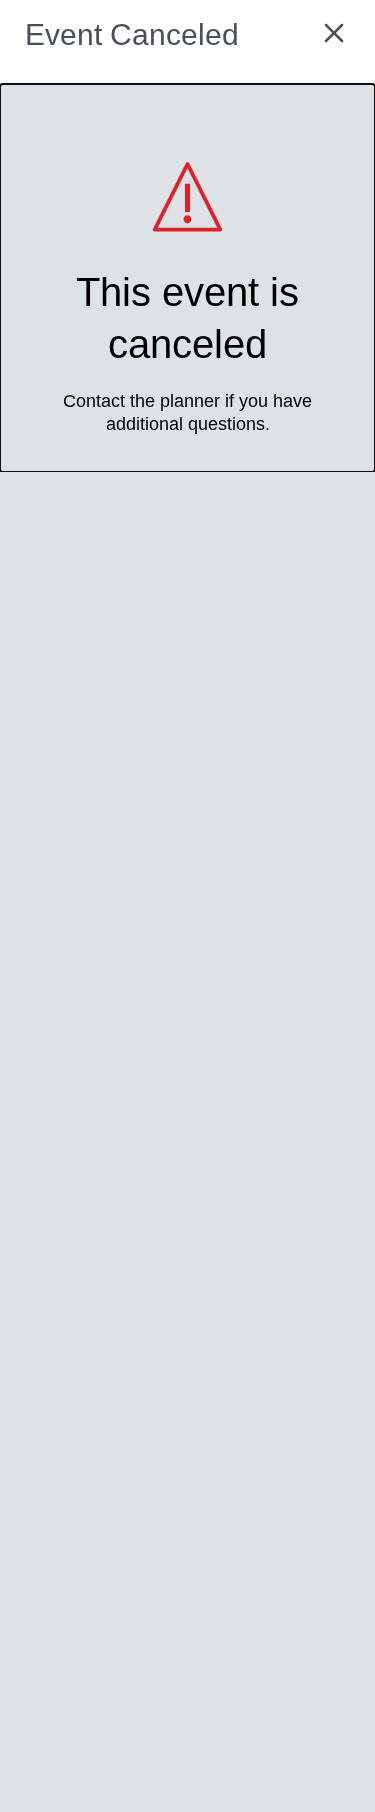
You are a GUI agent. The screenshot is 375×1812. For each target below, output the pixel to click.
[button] (334, 35)
